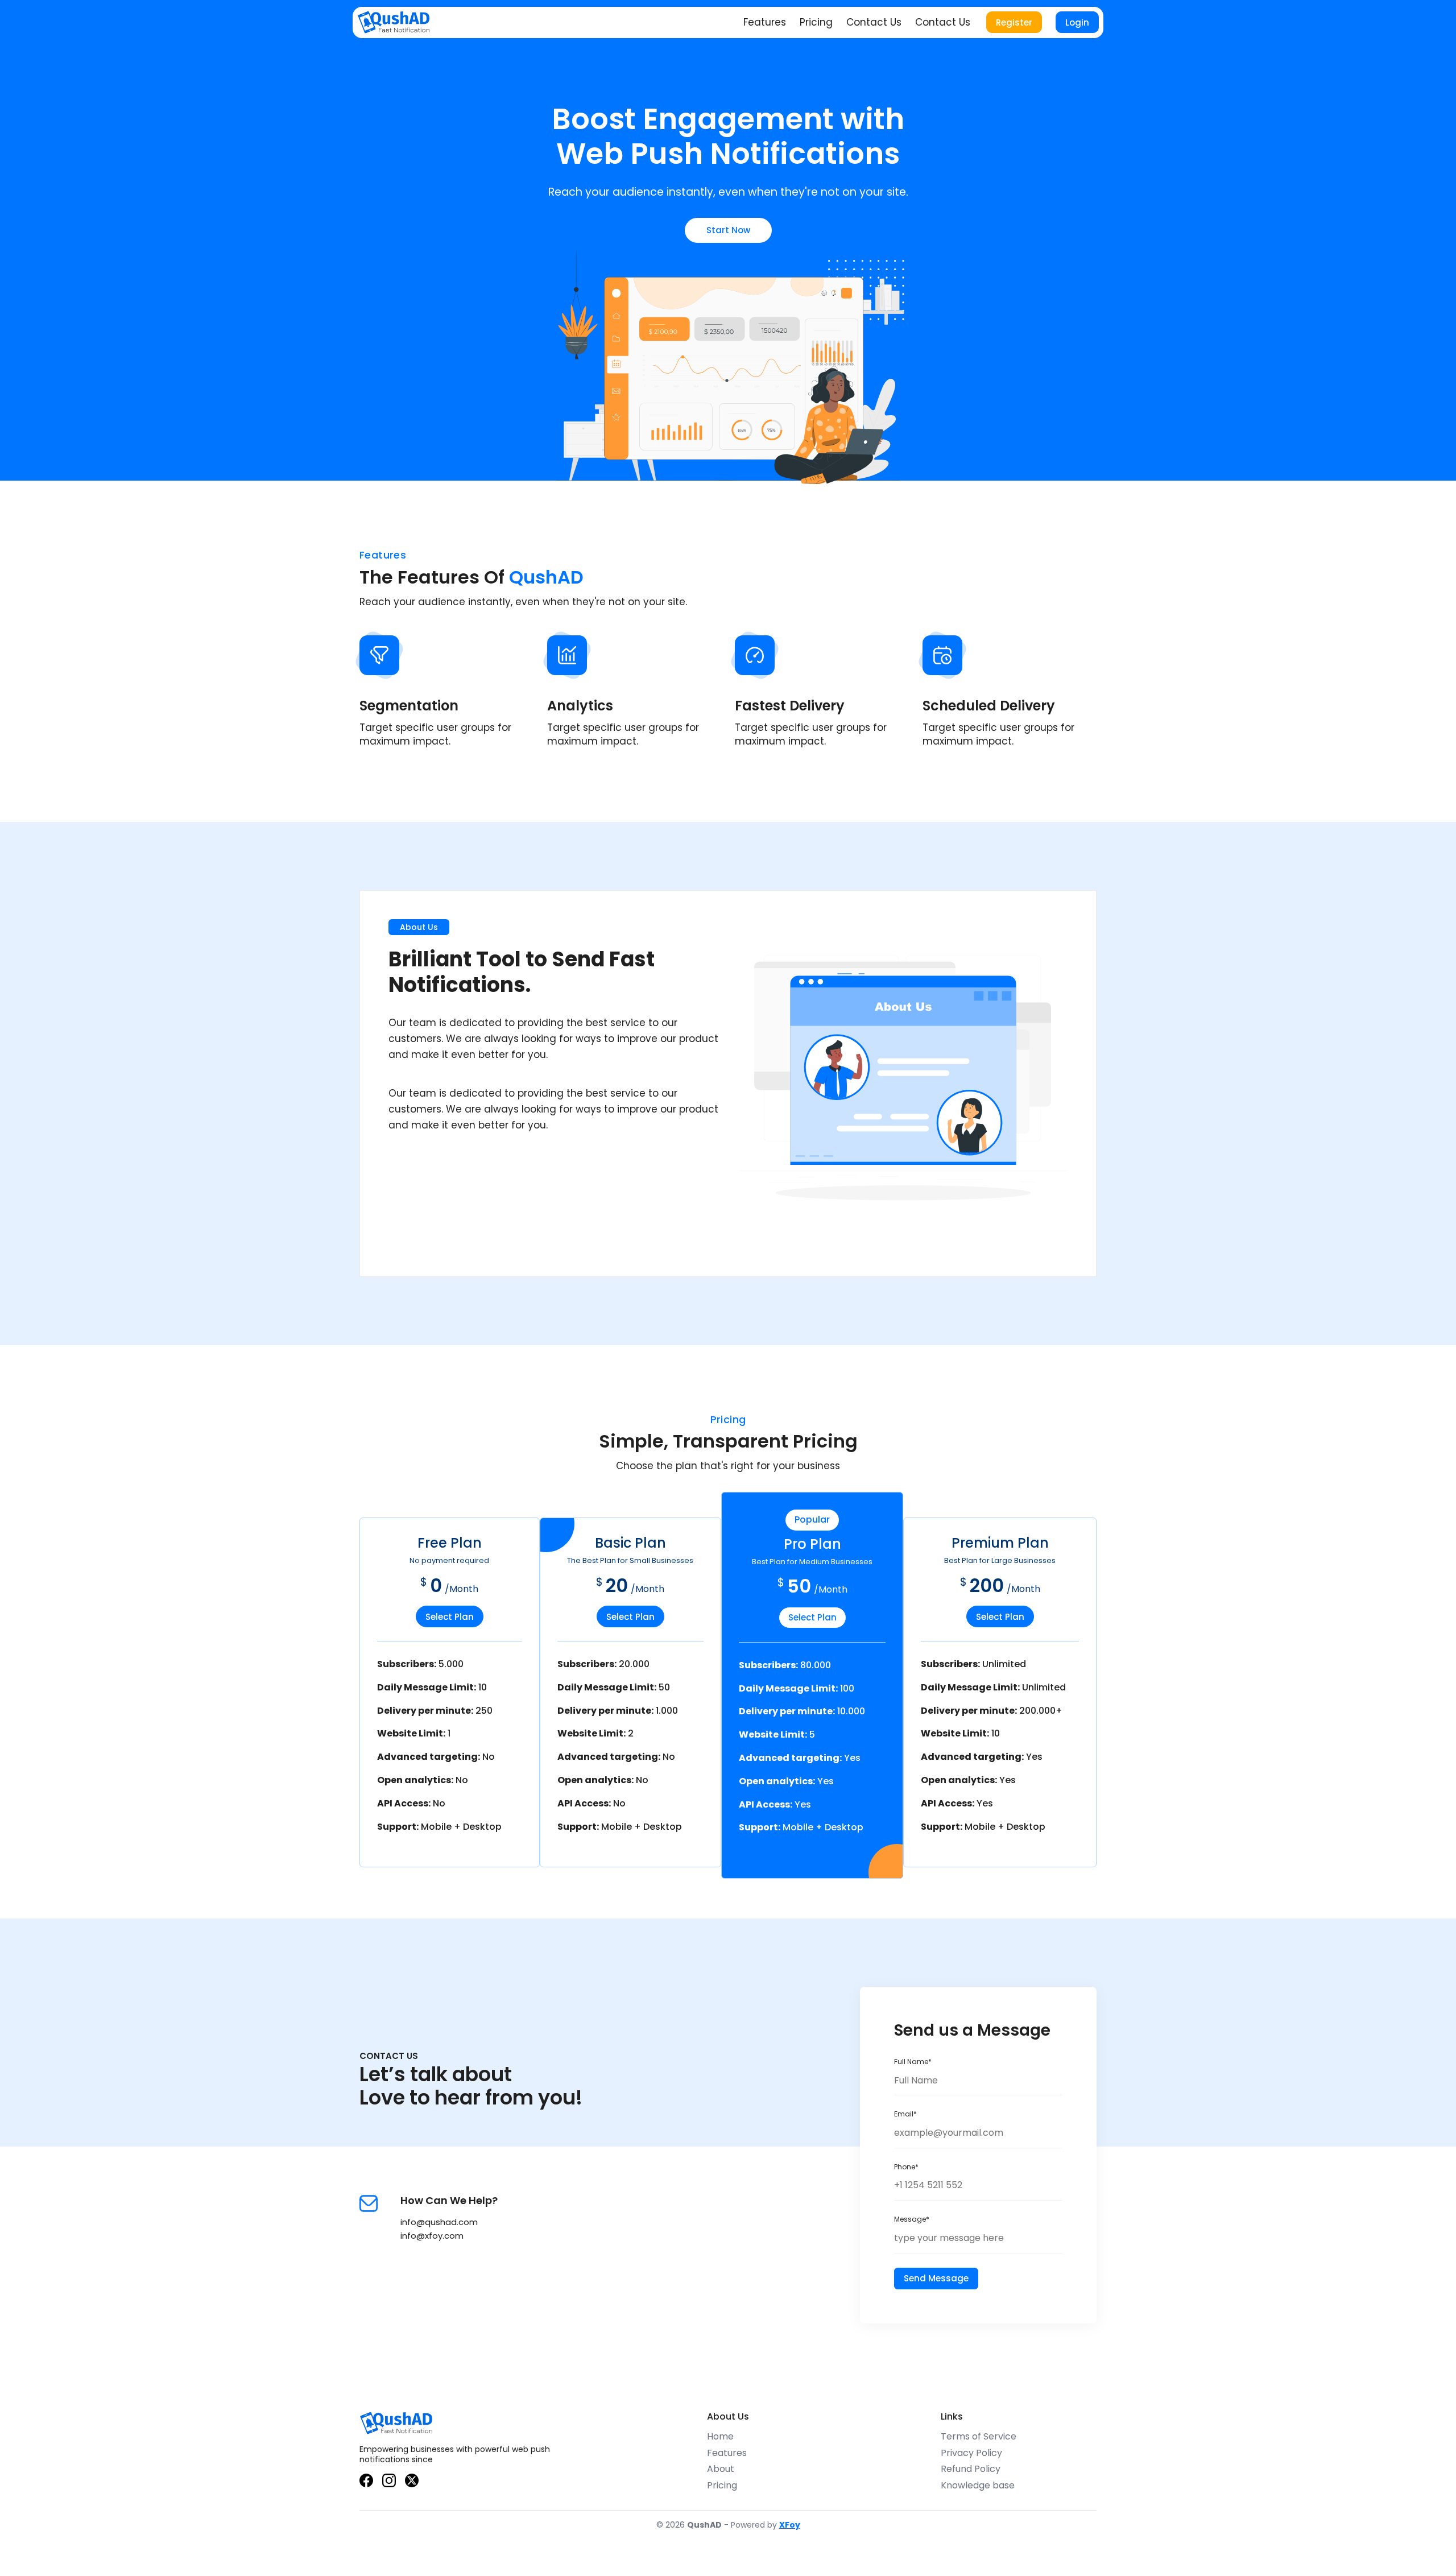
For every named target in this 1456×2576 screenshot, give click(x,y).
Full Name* (913, 2062)
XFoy (790, 2525)
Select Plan (450, 1617)
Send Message (936, 2278)
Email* (905, 2114)
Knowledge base (978, 2485)
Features (765, 22)
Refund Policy (971, 2469)
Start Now (728, 230)
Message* (912, 2219)
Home (720, 2436)
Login (1077, 22)
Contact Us (874, 22)
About (721, 2469)
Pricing (816, 22)
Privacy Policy (971, 2453)
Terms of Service (979, 2436)
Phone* (906, 2167)
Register (1014, 22)
